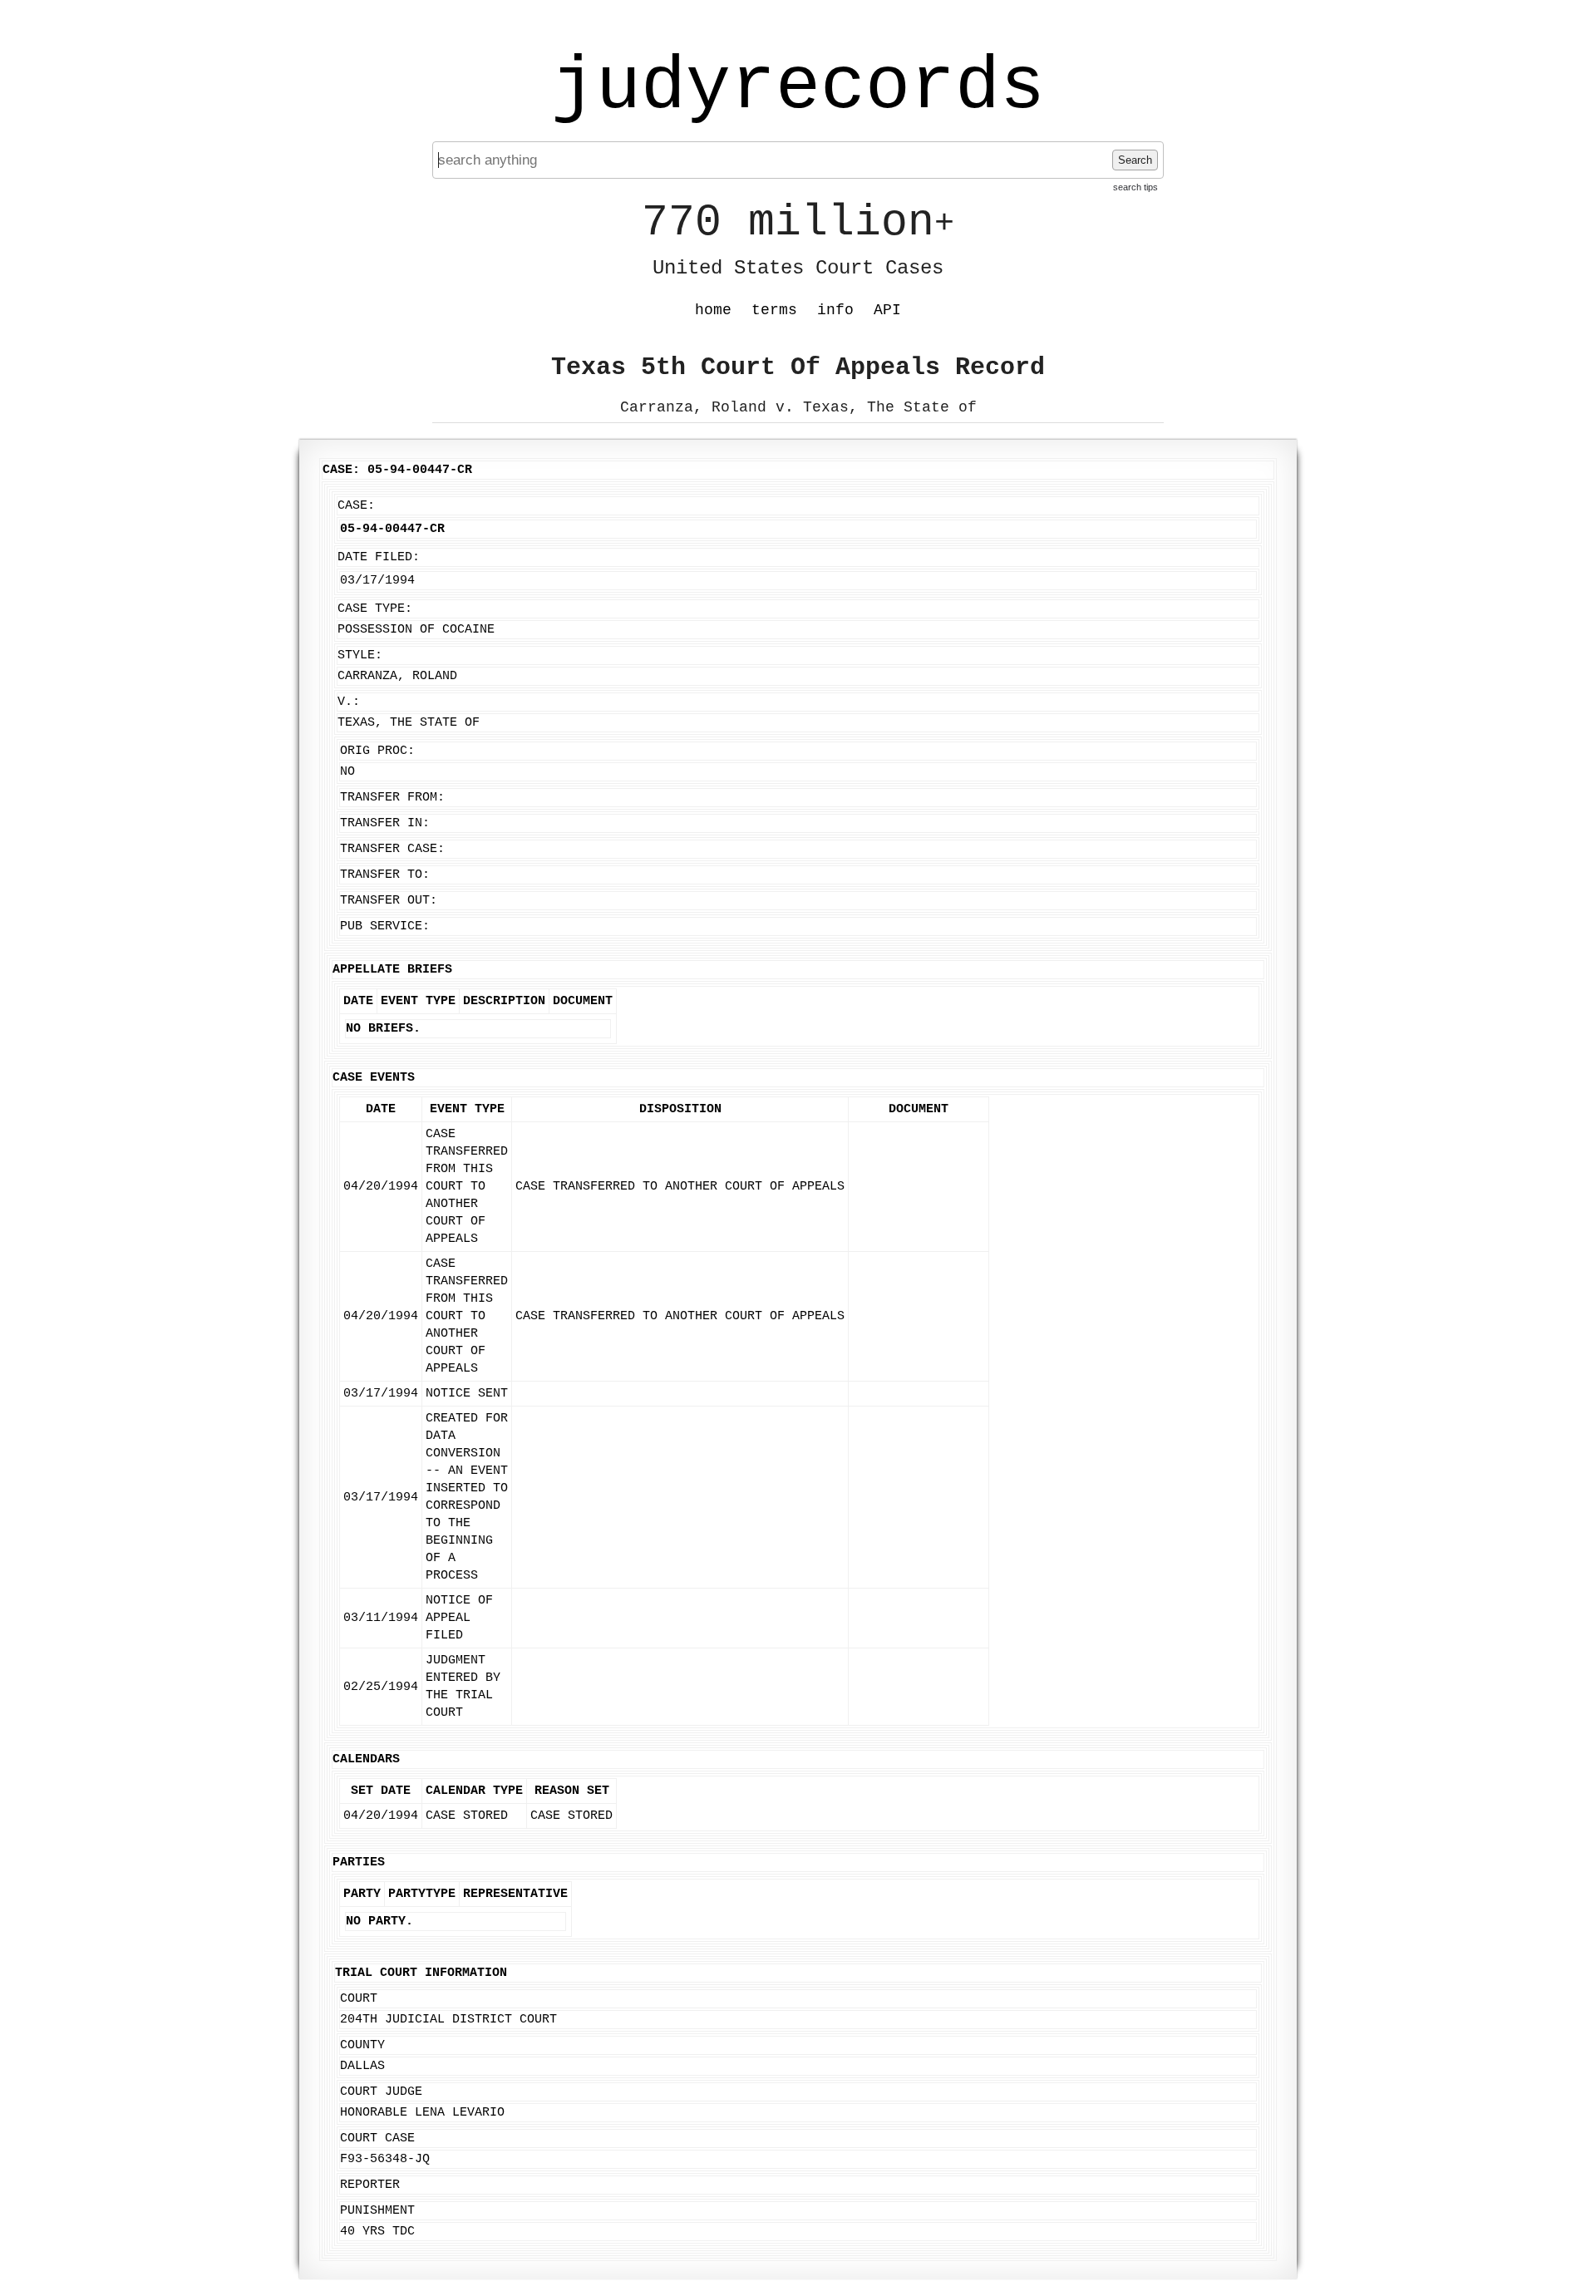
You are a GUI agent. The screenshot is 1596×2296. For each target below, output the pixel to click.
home (713, 310)
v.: (349, 702)
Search (1135, 160)
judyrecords (798, 87)
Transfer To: (385, 875)
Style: (360, 655)
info (835, 310)
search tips (1135, 187)
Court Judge (381, 2092)
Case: (356, 506)
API (887, 310)
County (362, 2045)
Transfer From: (392, 798)
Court (359, 1999)
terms (774, 310)
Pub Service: (385, 926)
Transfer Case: (392, 849)
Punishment (377, 2211)
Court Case (377, 2138)
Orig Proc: (377, 751)
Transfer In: (385, 823)
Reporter (370, 2185)
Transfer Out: (389, 901)
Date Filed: (379, 557)
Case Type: (375, 609)
